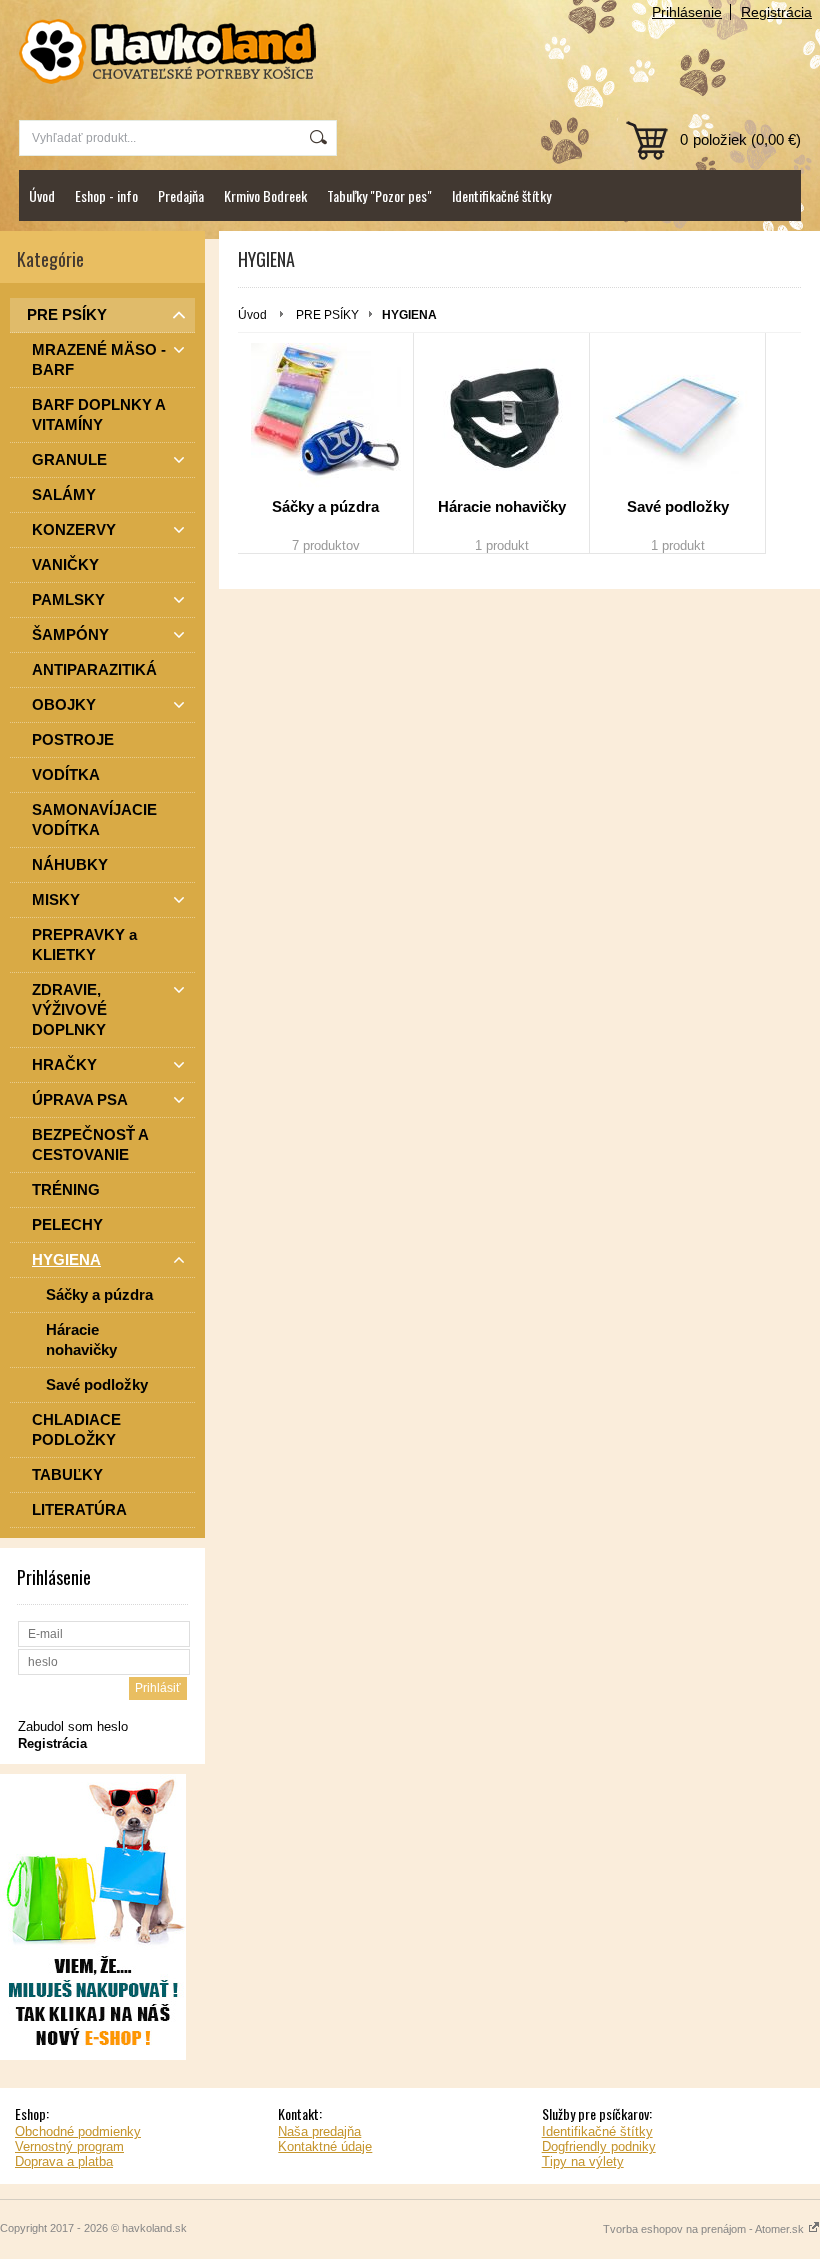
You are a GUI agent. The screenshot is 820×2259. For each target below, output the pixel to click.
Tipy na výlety (583, 2161)
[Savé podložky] (677, 418)
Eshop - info (106, 195)
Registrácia (776, 12)
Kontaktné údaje (325, 2146)
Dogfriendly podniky (599, 2146)
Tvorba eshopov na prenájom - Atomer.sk (705, 2229)
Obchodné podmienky (78, 2131)
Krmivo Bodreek (265, 195)
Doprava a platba (64, 2161)
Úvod (42, 195)
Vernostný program (69, 2146)
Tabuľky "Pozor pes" (379, 195)
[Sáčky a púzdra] (325, 418)
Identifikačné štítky (501, 195)
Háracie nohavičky (502, 506)
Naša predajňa (319, 2131)
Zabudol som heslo (73, 1726)
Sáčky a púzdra (325, 506)
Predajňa (181, 195)
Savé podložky (678, 506)
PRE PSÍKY (327, 315)
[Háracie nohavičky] (501, 418)
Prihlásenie (687, 12)
